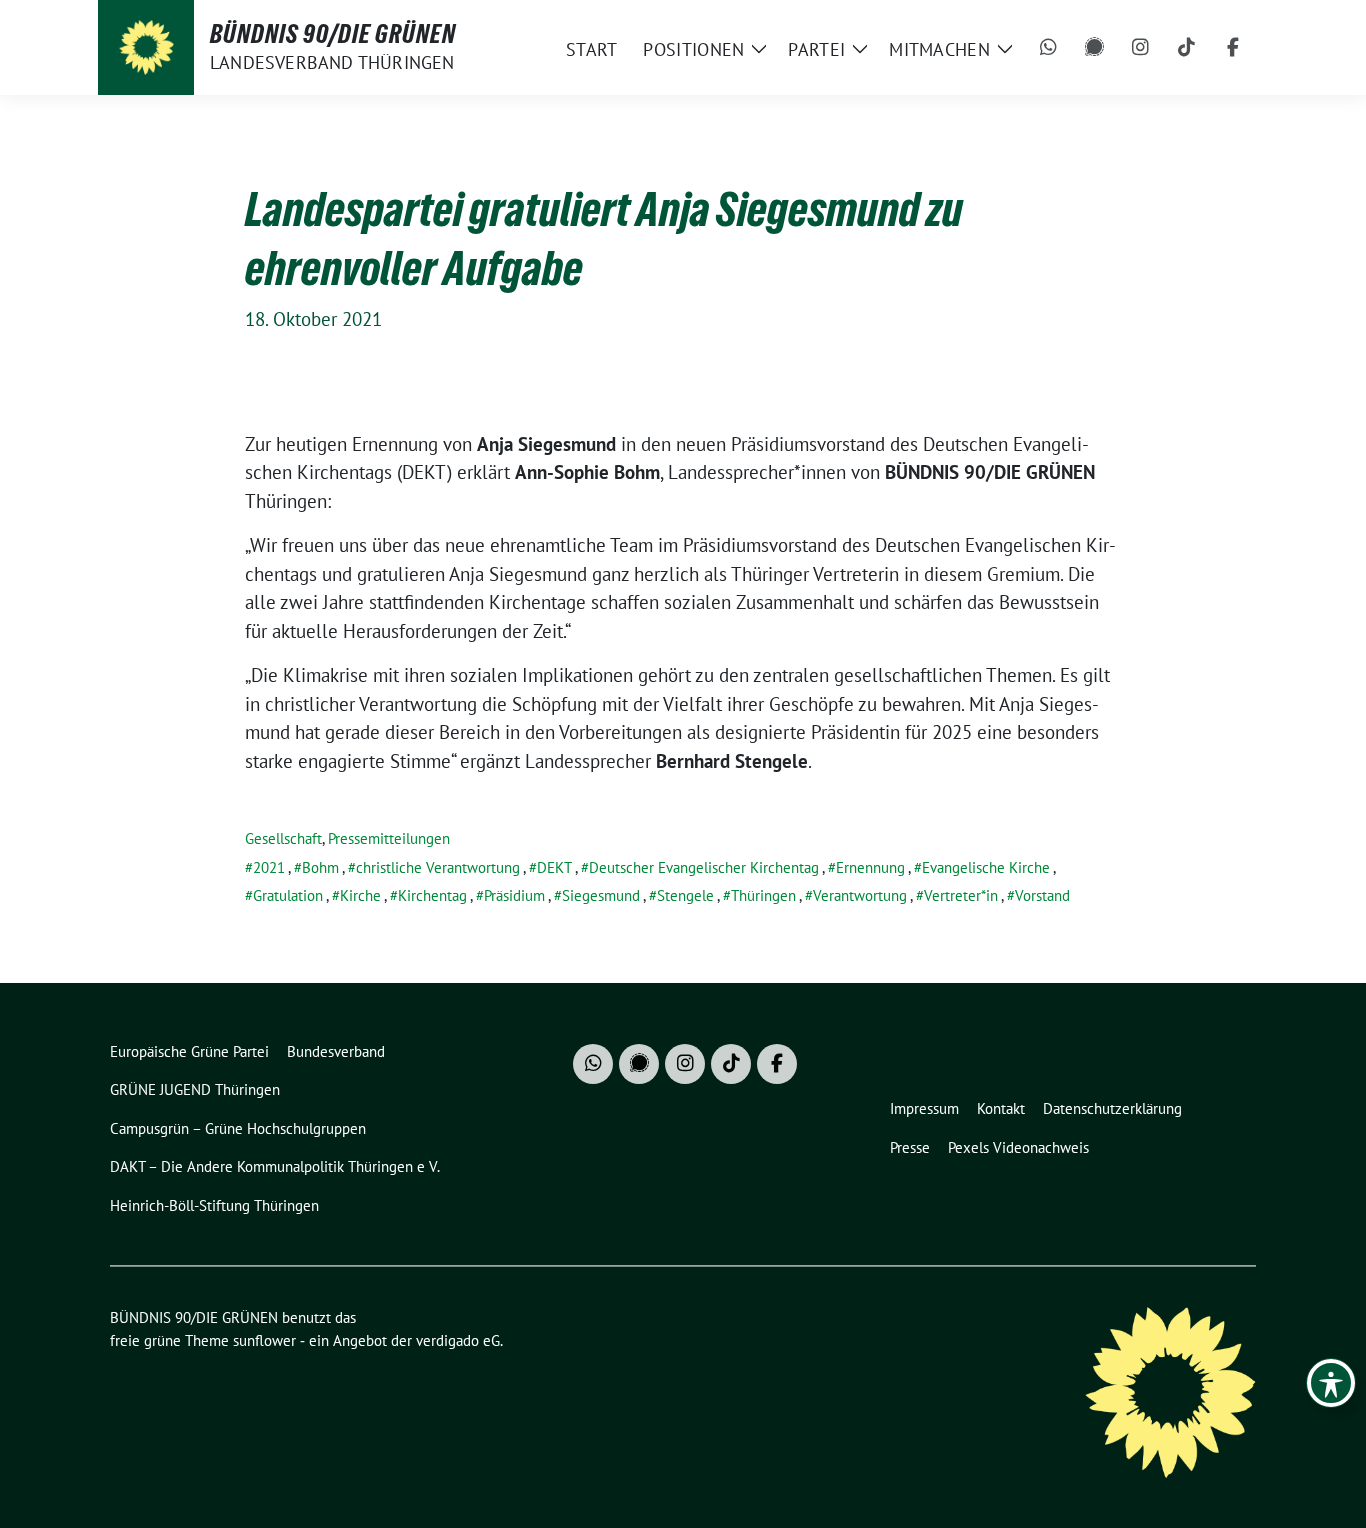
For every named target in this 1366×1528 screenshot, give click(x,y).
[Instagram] (1141, 48)
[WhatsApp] (1049, 48)
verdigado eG (458, 1340)
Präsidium (514, 895)
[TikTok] (1187, 48)
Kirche (360, 895)
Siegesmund (601, 895)
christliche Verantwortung (438, 867)
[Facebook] (1233, 48)
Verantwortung (860, 895)
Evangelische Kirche (986, 867)
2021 (269, 867)
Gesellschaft (283, 838)
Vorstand (1042, 895)
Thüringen (763, 895)
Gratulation (288, 895)
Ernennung (870, 867)
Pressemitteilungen (389, 838)
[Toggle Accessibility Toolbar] (1331, 1383)
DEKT (554, 867)
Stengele (685, 895)
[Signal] (1095, 48)
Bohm (320, 867)
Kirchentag (432, 895)
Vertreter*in (961, 895)
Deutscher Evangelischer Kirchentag (704, 867)
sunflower (264, 1340)
